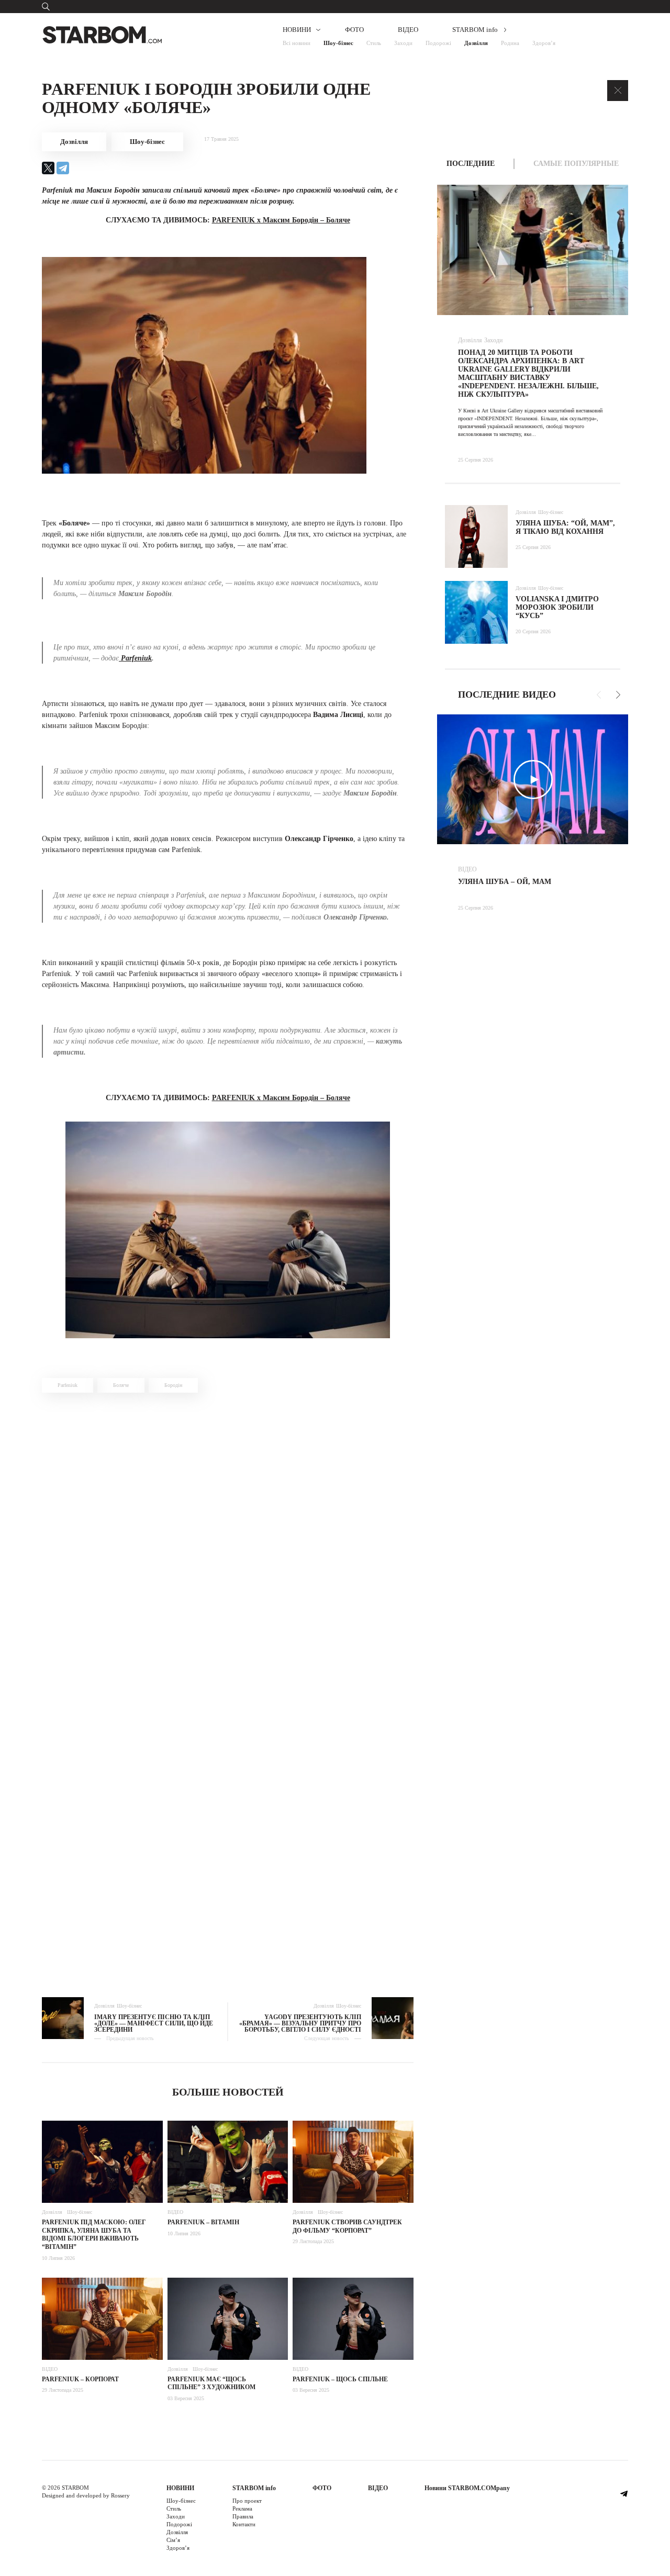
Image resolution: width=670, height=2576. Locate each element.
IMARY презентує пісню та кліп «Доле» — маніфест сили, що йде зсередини (154, 2023)
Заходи (403, 43)
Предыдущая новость (130, 2039)
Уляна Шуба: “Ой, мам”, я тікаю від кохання (565, 527)
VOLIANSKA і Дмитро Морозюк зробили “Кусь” (557, 607)
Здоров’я (544, 43)
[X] (48, 168)
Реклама (242, 2508)
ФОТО (354, 30)
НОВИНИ (297, 30)
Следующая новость (327, 2039)
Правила (243, 2516)
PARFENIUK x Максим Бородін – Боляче (281, 220)
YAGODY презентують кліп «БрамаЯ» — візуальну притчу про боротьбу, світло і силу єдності (300, 2023)
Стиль (374, 43)
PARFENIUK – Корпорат (80, 2379)
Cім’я (173, 2540)
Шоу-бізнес (338, 43)
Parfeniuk (135, 658)
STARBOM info (475, 30)
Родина (510, 43)
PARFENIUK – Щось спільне (340, 2379)
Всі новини (297, 43)
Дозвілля (476, 43)
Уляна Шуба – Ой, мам (505, 882)
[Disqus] (228, 1549)
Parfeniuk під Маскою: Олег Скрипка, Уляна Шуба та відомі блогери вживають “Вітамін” (94, 2235)
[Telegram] (63, 168)
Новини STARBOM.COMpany (467, 2488)
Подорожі (438, 43)
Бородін (173, 1385)
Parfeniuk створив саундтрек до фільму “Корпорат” (347, 2226)
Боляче (121, 1385)
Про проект (247, 2501)
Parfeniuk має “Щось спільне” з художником (211, 2383)
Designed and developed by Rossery (86, 2495)
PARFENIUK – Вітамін (203, 2222)
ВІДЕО (408, 30)
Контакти (244, 2524)
